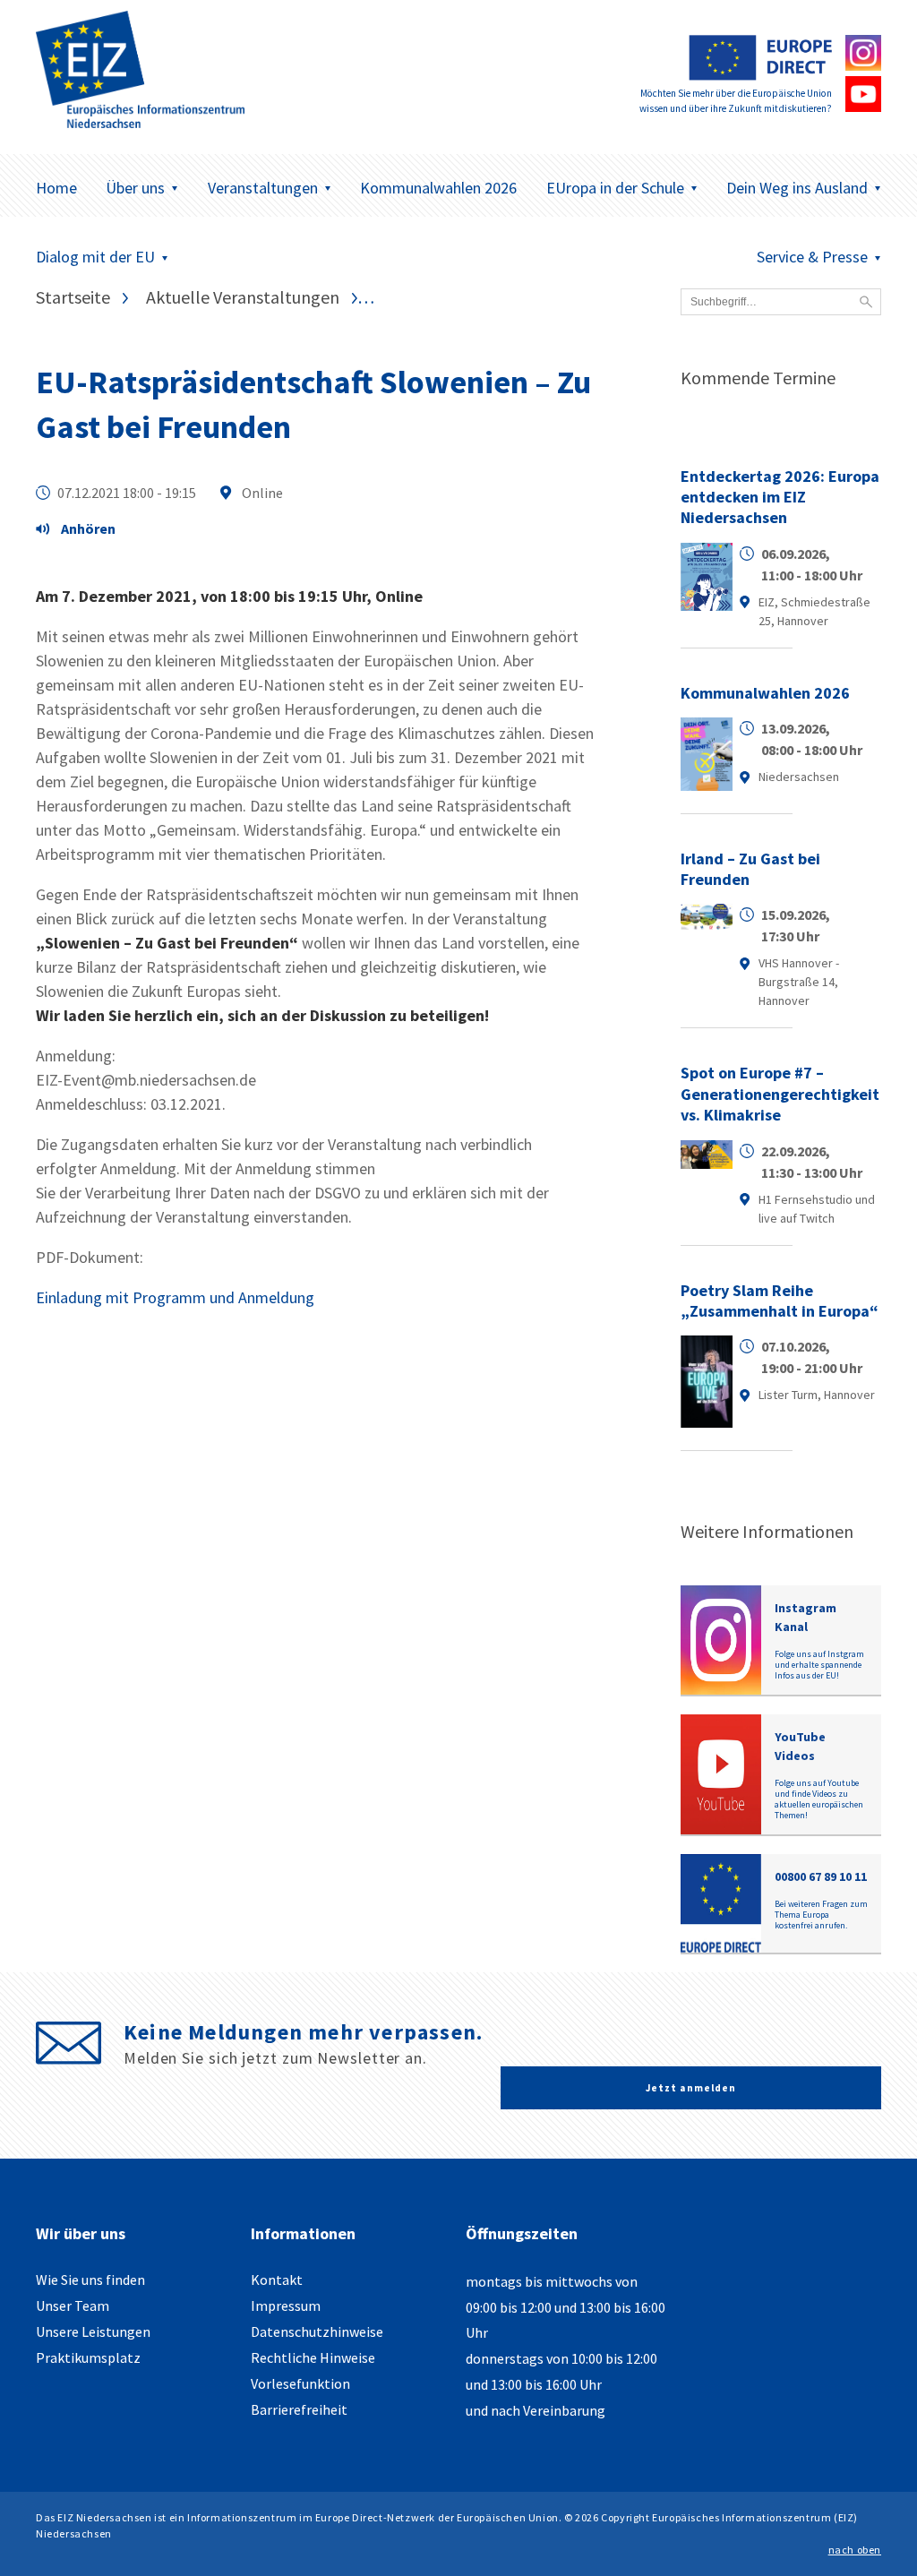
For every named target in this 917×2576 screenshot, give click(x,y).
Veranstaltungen (263, 188)
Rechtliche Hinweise (313, 2357)
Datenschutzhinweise (317, 2331)
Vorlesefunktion (300, 2383)
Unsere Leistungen (93, 2331)
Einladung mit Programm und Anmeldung (175, 1297)
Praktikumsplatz (88, 2357)
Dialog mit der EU (95, 257)
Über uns (135, 188)
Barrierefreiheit (299, 2409)
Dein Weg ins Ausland (797, 188)
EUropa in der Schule (615, 188)
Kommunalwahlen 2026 (438, 188)
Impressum (286, 2306)
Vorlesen (81, 531)
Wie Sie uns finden (90, 2280)
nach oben (855, 2550)
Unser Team (73, 2306)
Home (56, 188)
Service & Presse (812, 257)
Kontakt (277, 2280)
